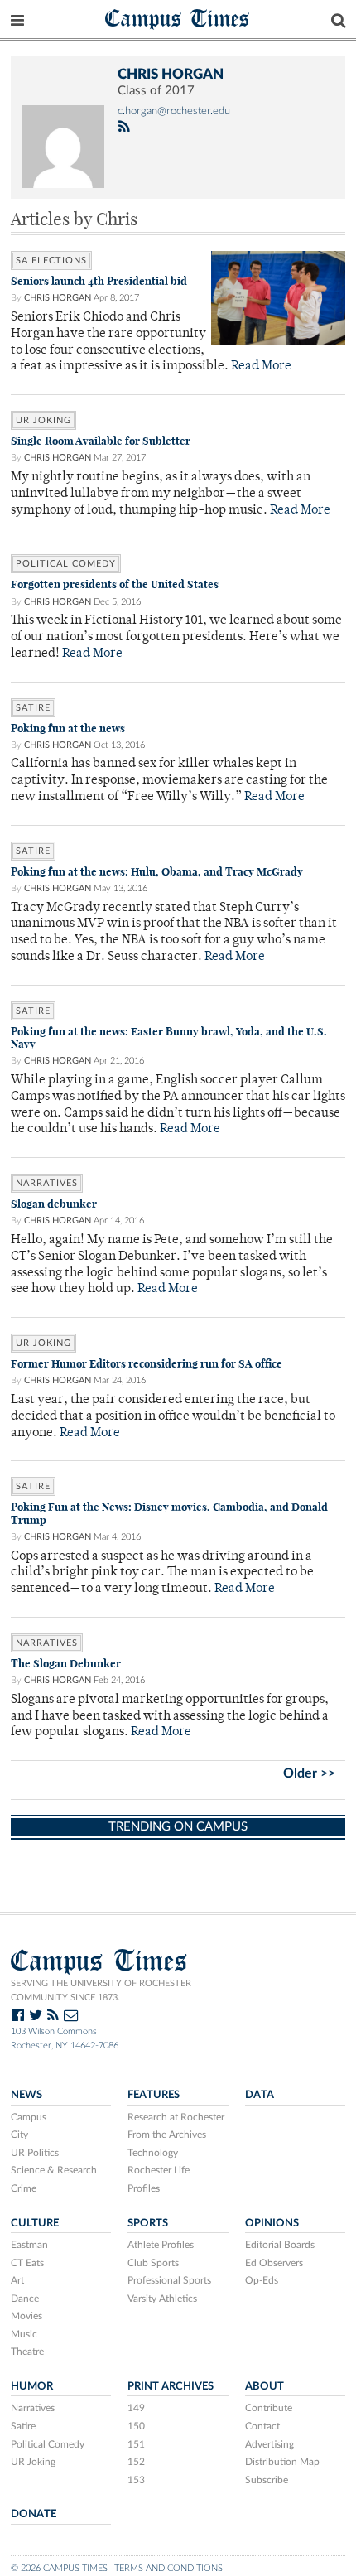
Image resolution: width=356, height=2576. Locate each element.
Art (17, 2280)
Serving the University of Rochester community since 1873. (101, 1990)
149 (136, 2408)
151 (136, 2444)
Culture (35, 2223)
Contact (262, 2426)
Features (154, 2095)
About (265, 2386)
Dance (25, 2299)
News (26, 2095)
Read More (261, 367)
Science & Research (54, 2170)
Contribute (269, 2408)
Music (24, 2334)
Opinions (272, 2223)
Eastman (29, 2245)
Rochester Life (159, 2170)
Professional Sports (169, 2280)
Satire (33, 708)
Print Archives (171, 2386)
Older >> (309, 1773)
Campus (29, 2117)
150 (136, 2426)
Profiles (144, 2188)
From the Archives (167, 2135)
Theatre (27, 2352)
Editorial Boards (280, 2245)
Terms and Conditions (168, 2568)
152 (136, 2462)
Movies (26, 2316)
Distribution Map (282, 2462)
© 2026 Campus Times (59, 2568)
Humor (32, 2386)
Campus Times (178, 18)
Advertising (269, 2444)
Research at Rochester (176, 2117)
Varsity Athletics (162, 2299)
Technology (153, 2153)
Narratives (47, 1183)
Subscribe (267, 2480)
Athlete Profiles (161, 2245)
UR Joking (43, 420)
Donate (34, 2514)
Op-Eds (262, 2280)
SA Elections (51, 260)
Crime (24, 2188)
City (19, 2135)
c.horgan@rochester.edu (174, 111)
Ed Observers (274, 2263)
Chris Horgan (58, 298)
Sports (148, 2223)
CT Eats (27, 2263)
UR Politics (35, 2153)
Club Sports (153, 2263)
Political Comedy (66, 564)
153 (136, 2480)
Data (260, 2095)
